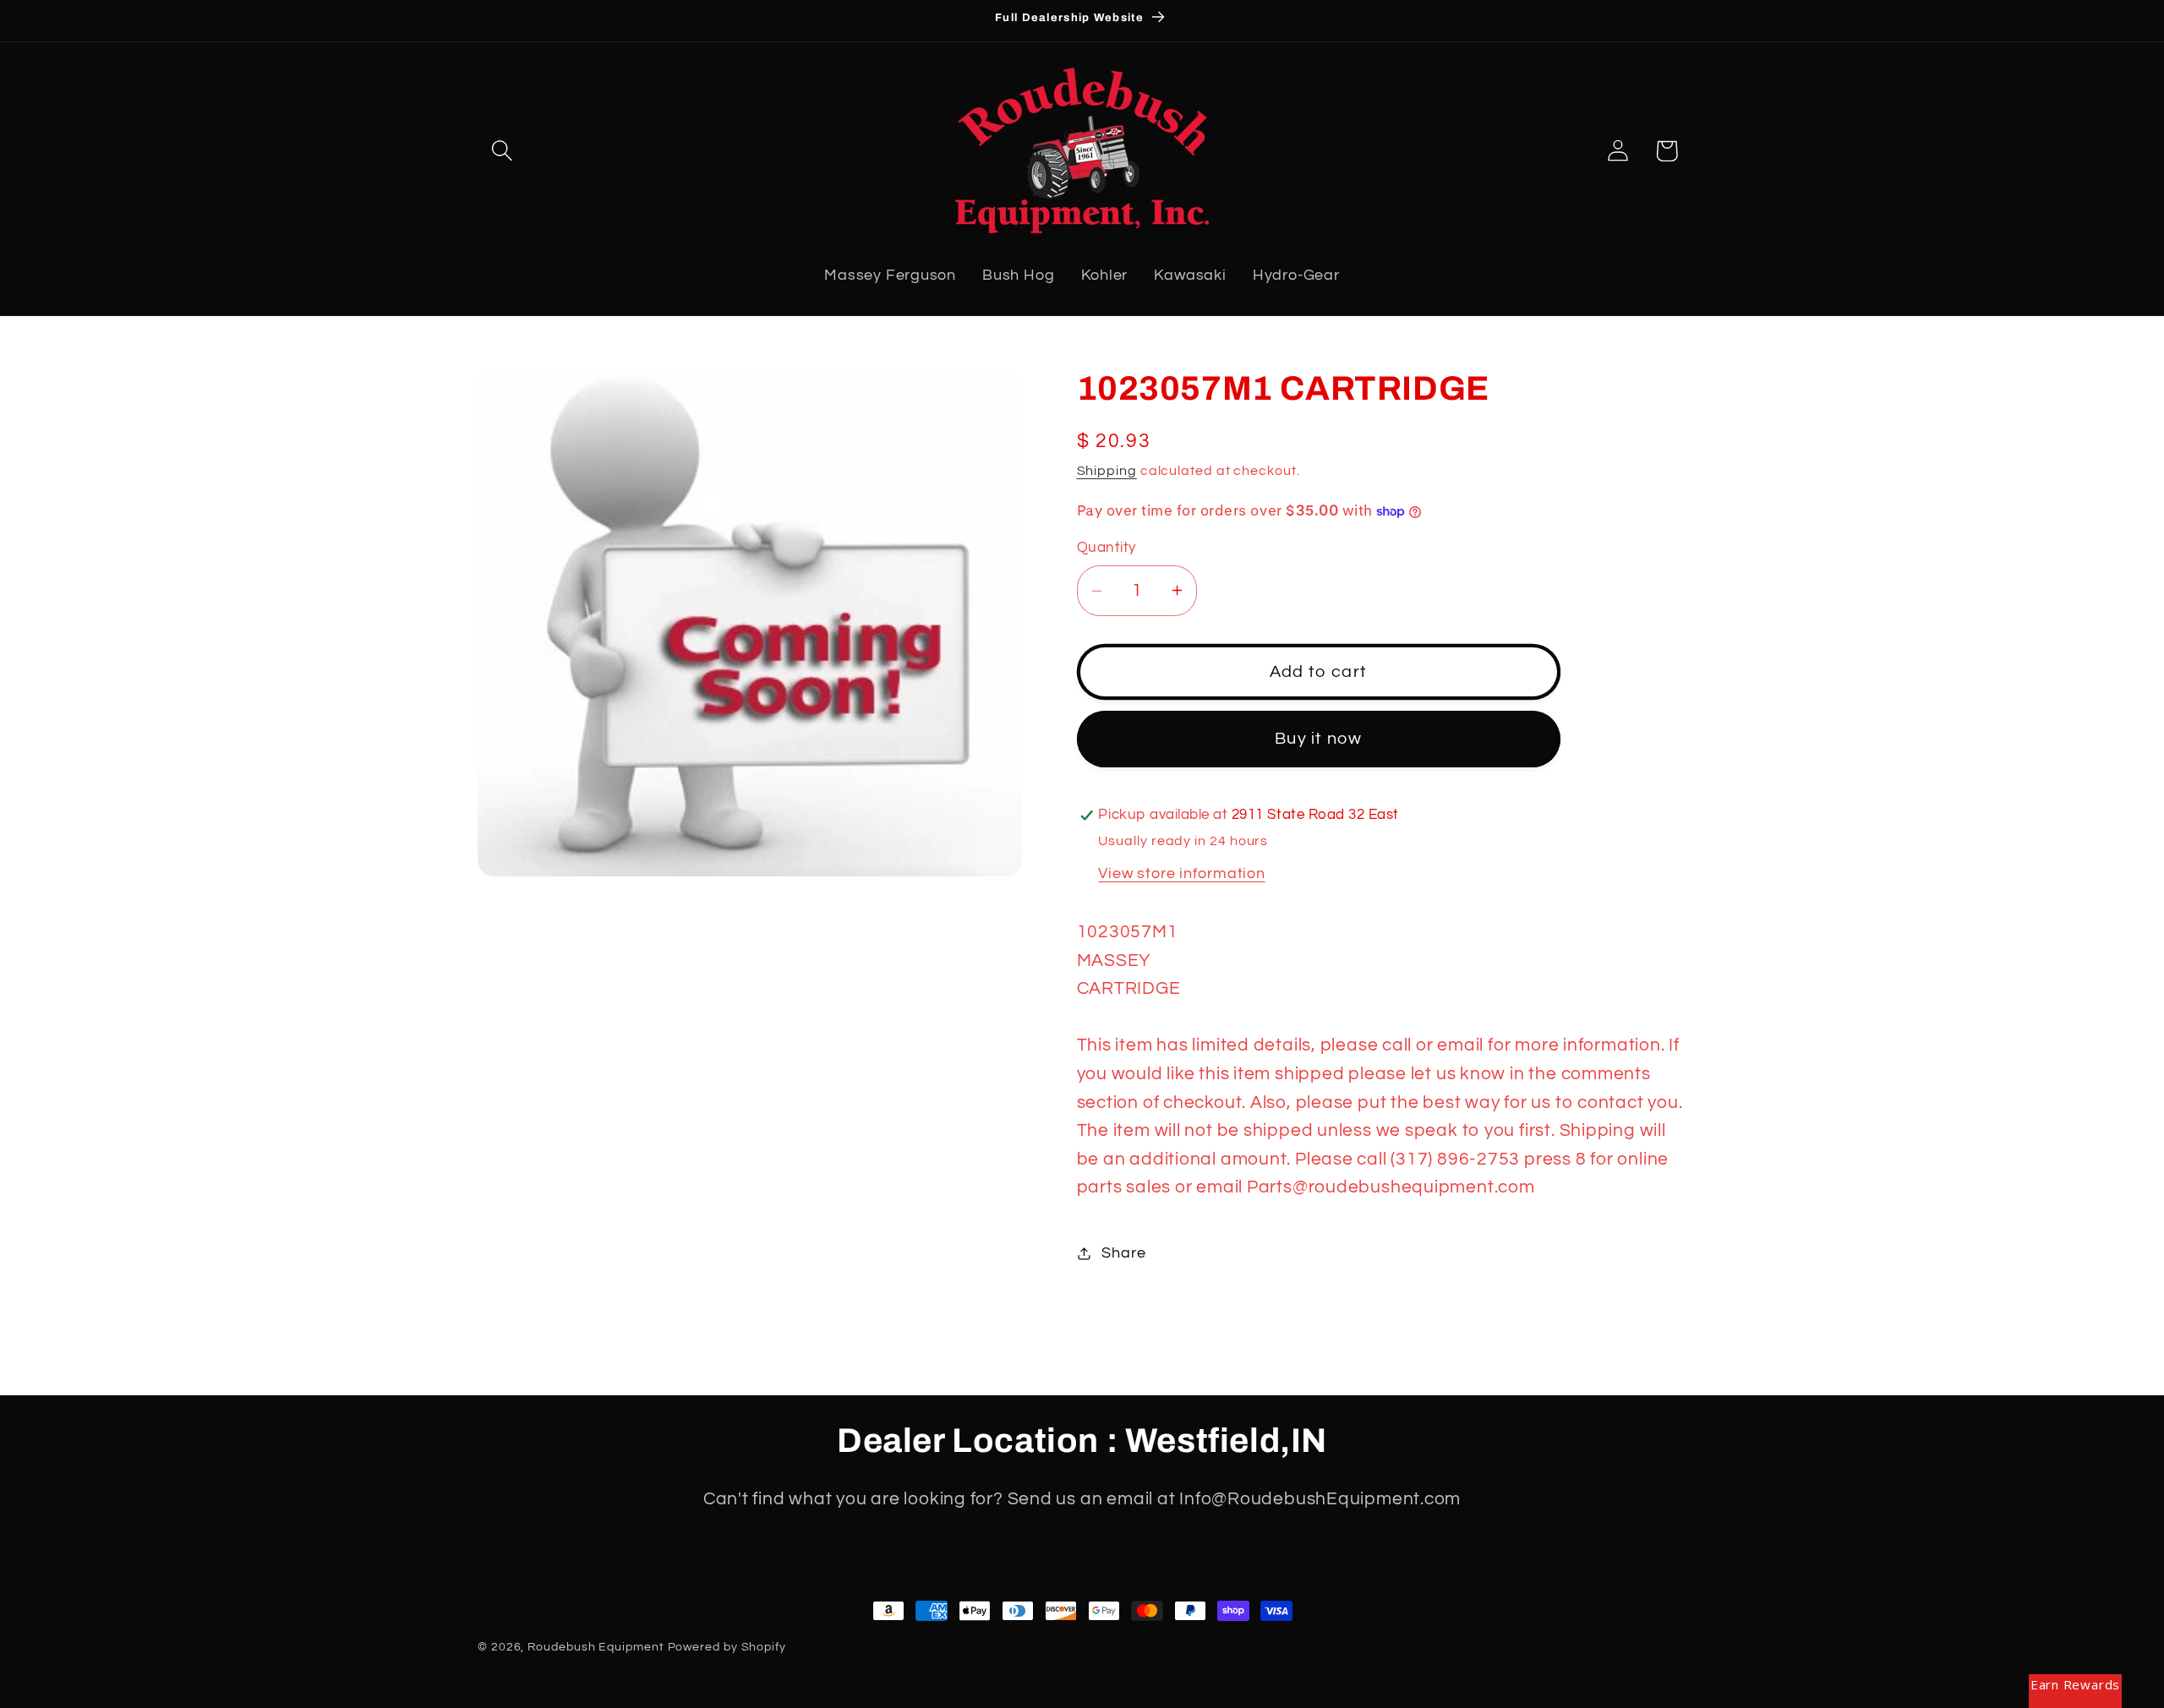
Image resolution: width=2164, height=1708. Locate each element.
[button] (502, 151)
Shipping (1107, 471)
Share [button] (1123, 1253)
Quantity (1107, 548)
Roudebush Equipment (596, 1647)
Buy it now (1318, 739)
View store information (1181, 873)
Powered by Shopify (727, 1647)
